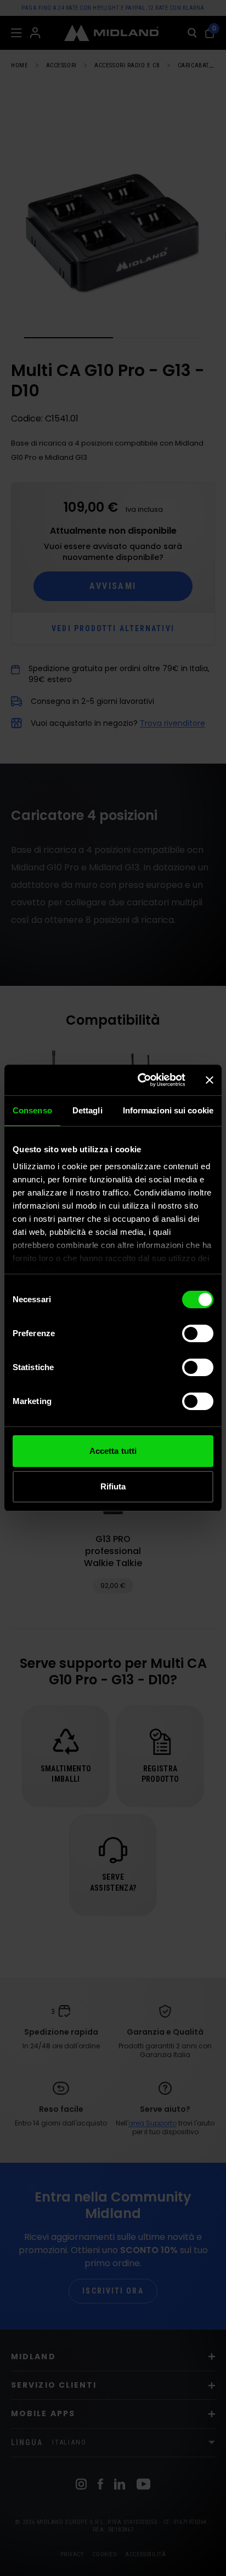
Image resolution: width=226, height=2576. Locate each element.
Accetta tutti (113, 1451)
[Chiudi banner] (210, 1080)
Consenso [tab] (32, 1110)
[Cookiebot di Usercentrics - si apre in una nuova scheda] (140, 1080)
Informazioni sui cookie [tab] (168, 1110)
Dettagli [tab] (87, 1110)
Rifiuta (113, 1486)
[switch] (198, 1333)
